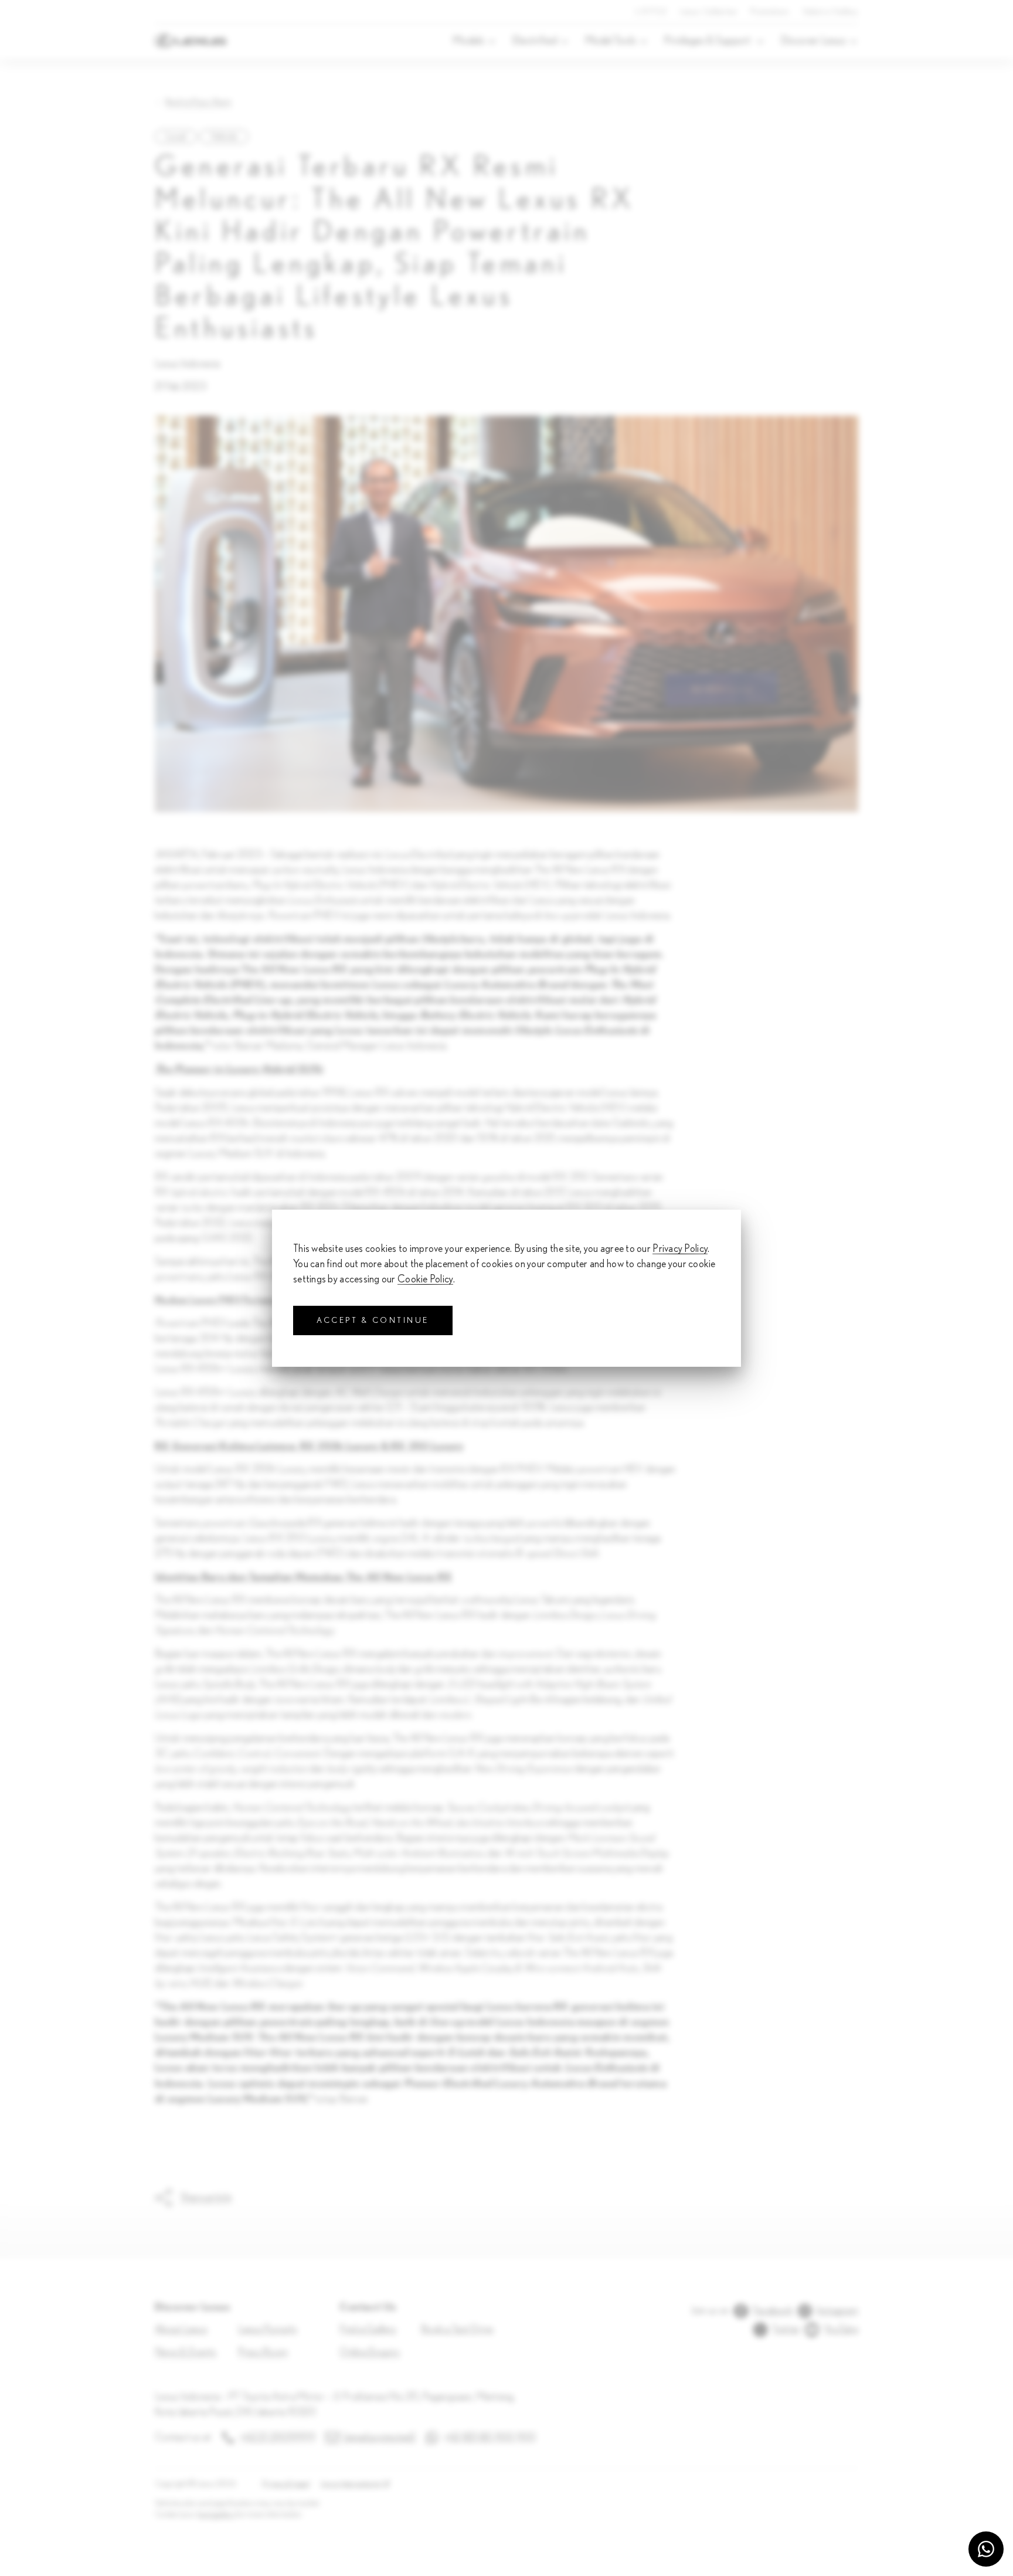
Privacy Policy (680, 1248)
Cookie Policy (425, 1279)
